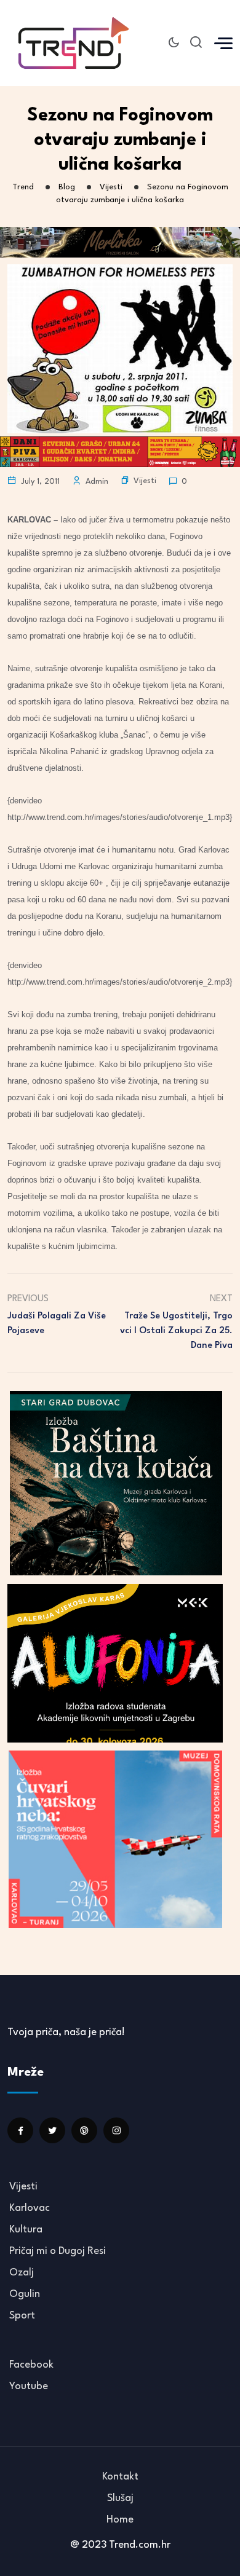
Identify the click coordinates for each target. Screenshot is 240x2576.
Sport (22, 2316)
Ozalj (22, 2273)
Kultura (26, 2230)
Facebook (31, 2365)
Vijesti (145, 481)
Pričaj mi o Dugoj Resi (58, 2251)
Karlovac (30, 2208)
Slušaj (120, 2498)
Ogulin (25, 2294)
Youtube (29, 2386)
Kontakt (120, 2477)
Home (120, 2520)
